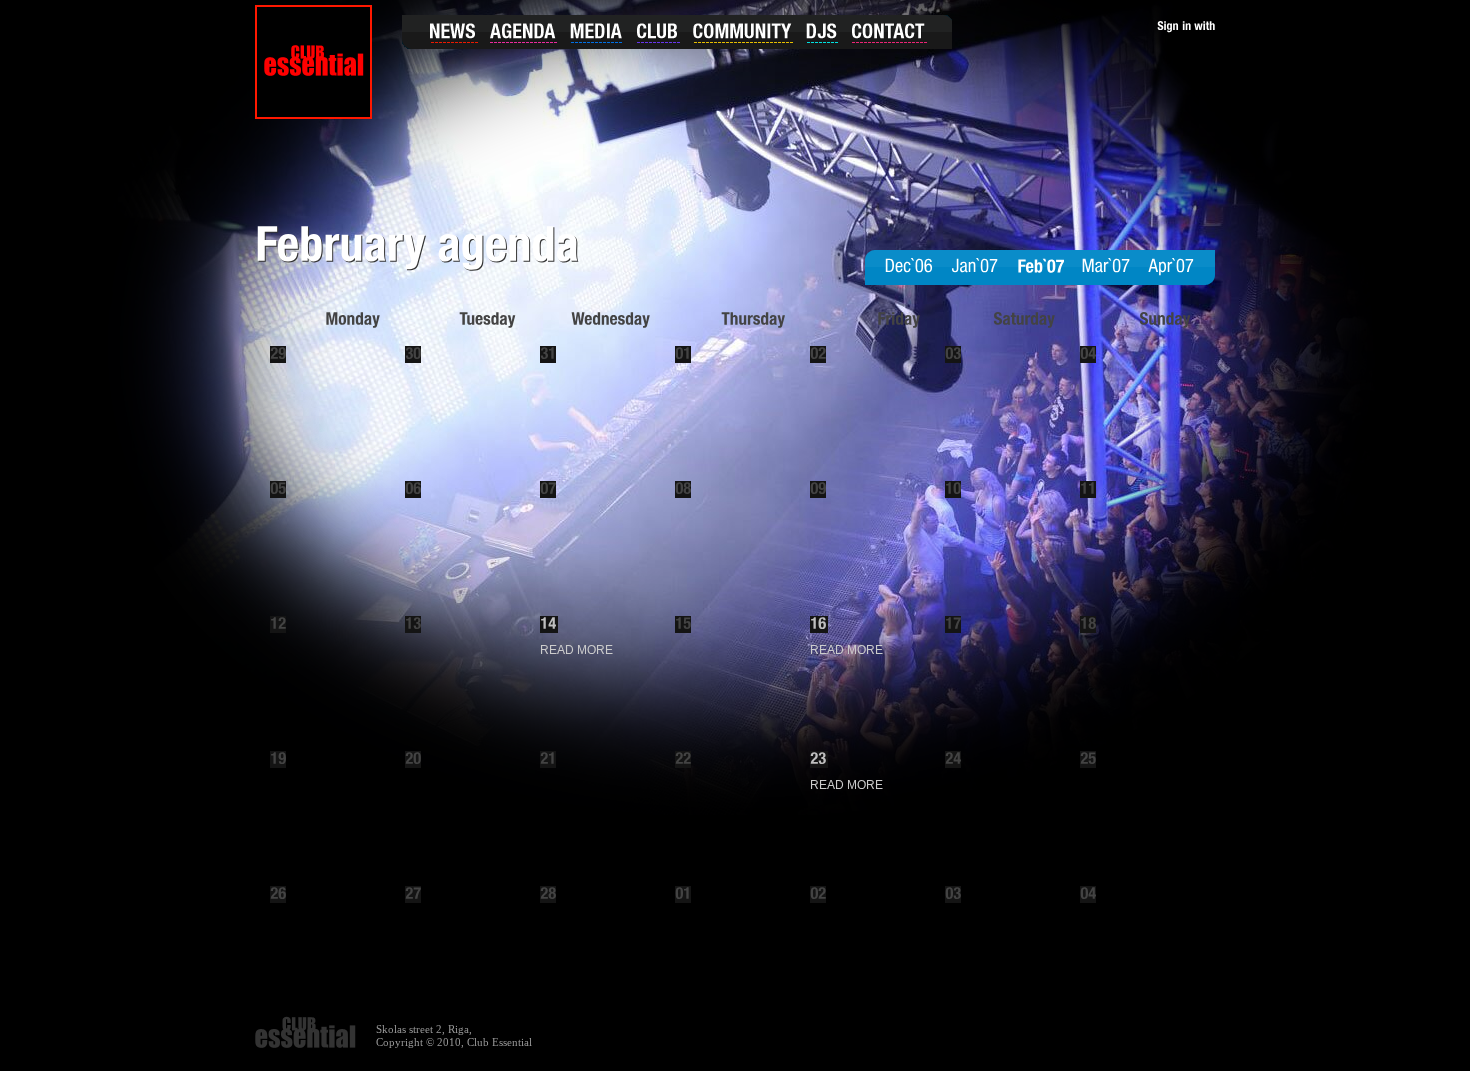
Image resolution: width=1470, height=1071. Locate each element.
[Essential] (313, 62)
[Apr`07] (1172, 267)
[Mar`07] (1106, 267)
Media (597, 32)
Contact (897, 32)
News (442, 32)
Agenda (522, 32)
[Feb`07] (1040, 267)
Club (660, 32)
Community (745, 32)
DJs (822, 32)
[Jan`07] (975, 267)
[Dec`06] (909, 267)
